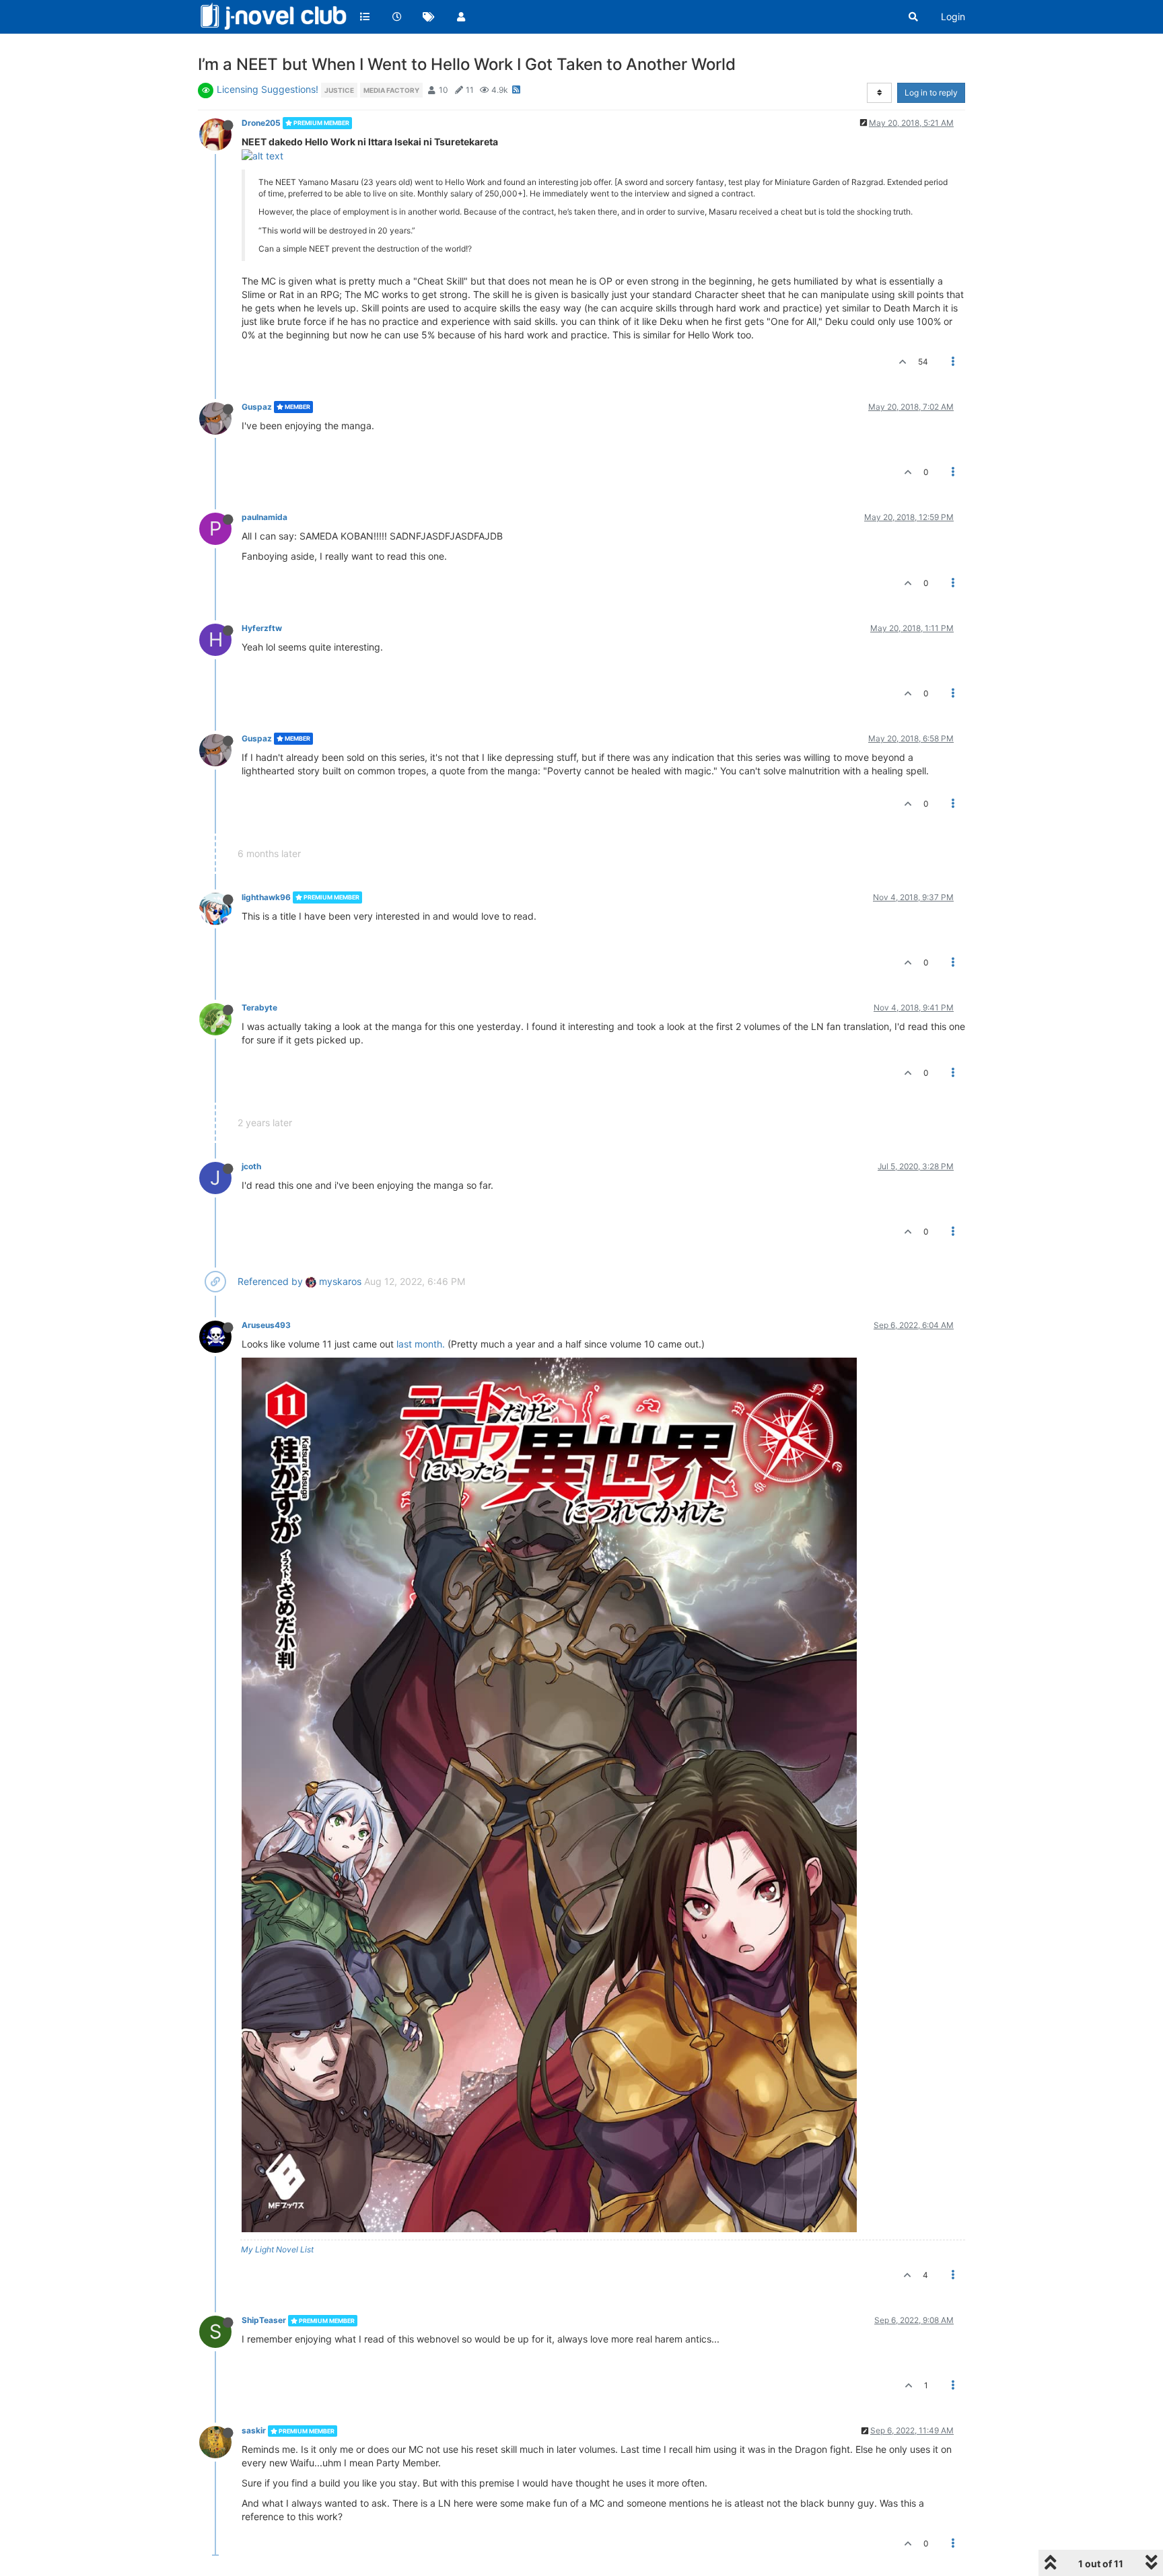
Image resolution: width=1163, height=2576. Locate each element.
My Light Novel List (277, 2249)
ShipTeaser (264, 2320)
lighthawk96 (266, 897)
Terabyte (259, 1007)
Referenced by (270, 1281)
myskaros (339, 1281)
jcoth (251, 1166)
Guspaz (257, 407)
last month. (421, 1344)
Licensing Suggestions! (268, 89)
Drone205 (261, 123)
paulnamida (265, 517)
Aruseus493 (266, 1325)
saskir (254, 2430)
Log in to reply (931, 93)
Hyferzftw (262, 628)
